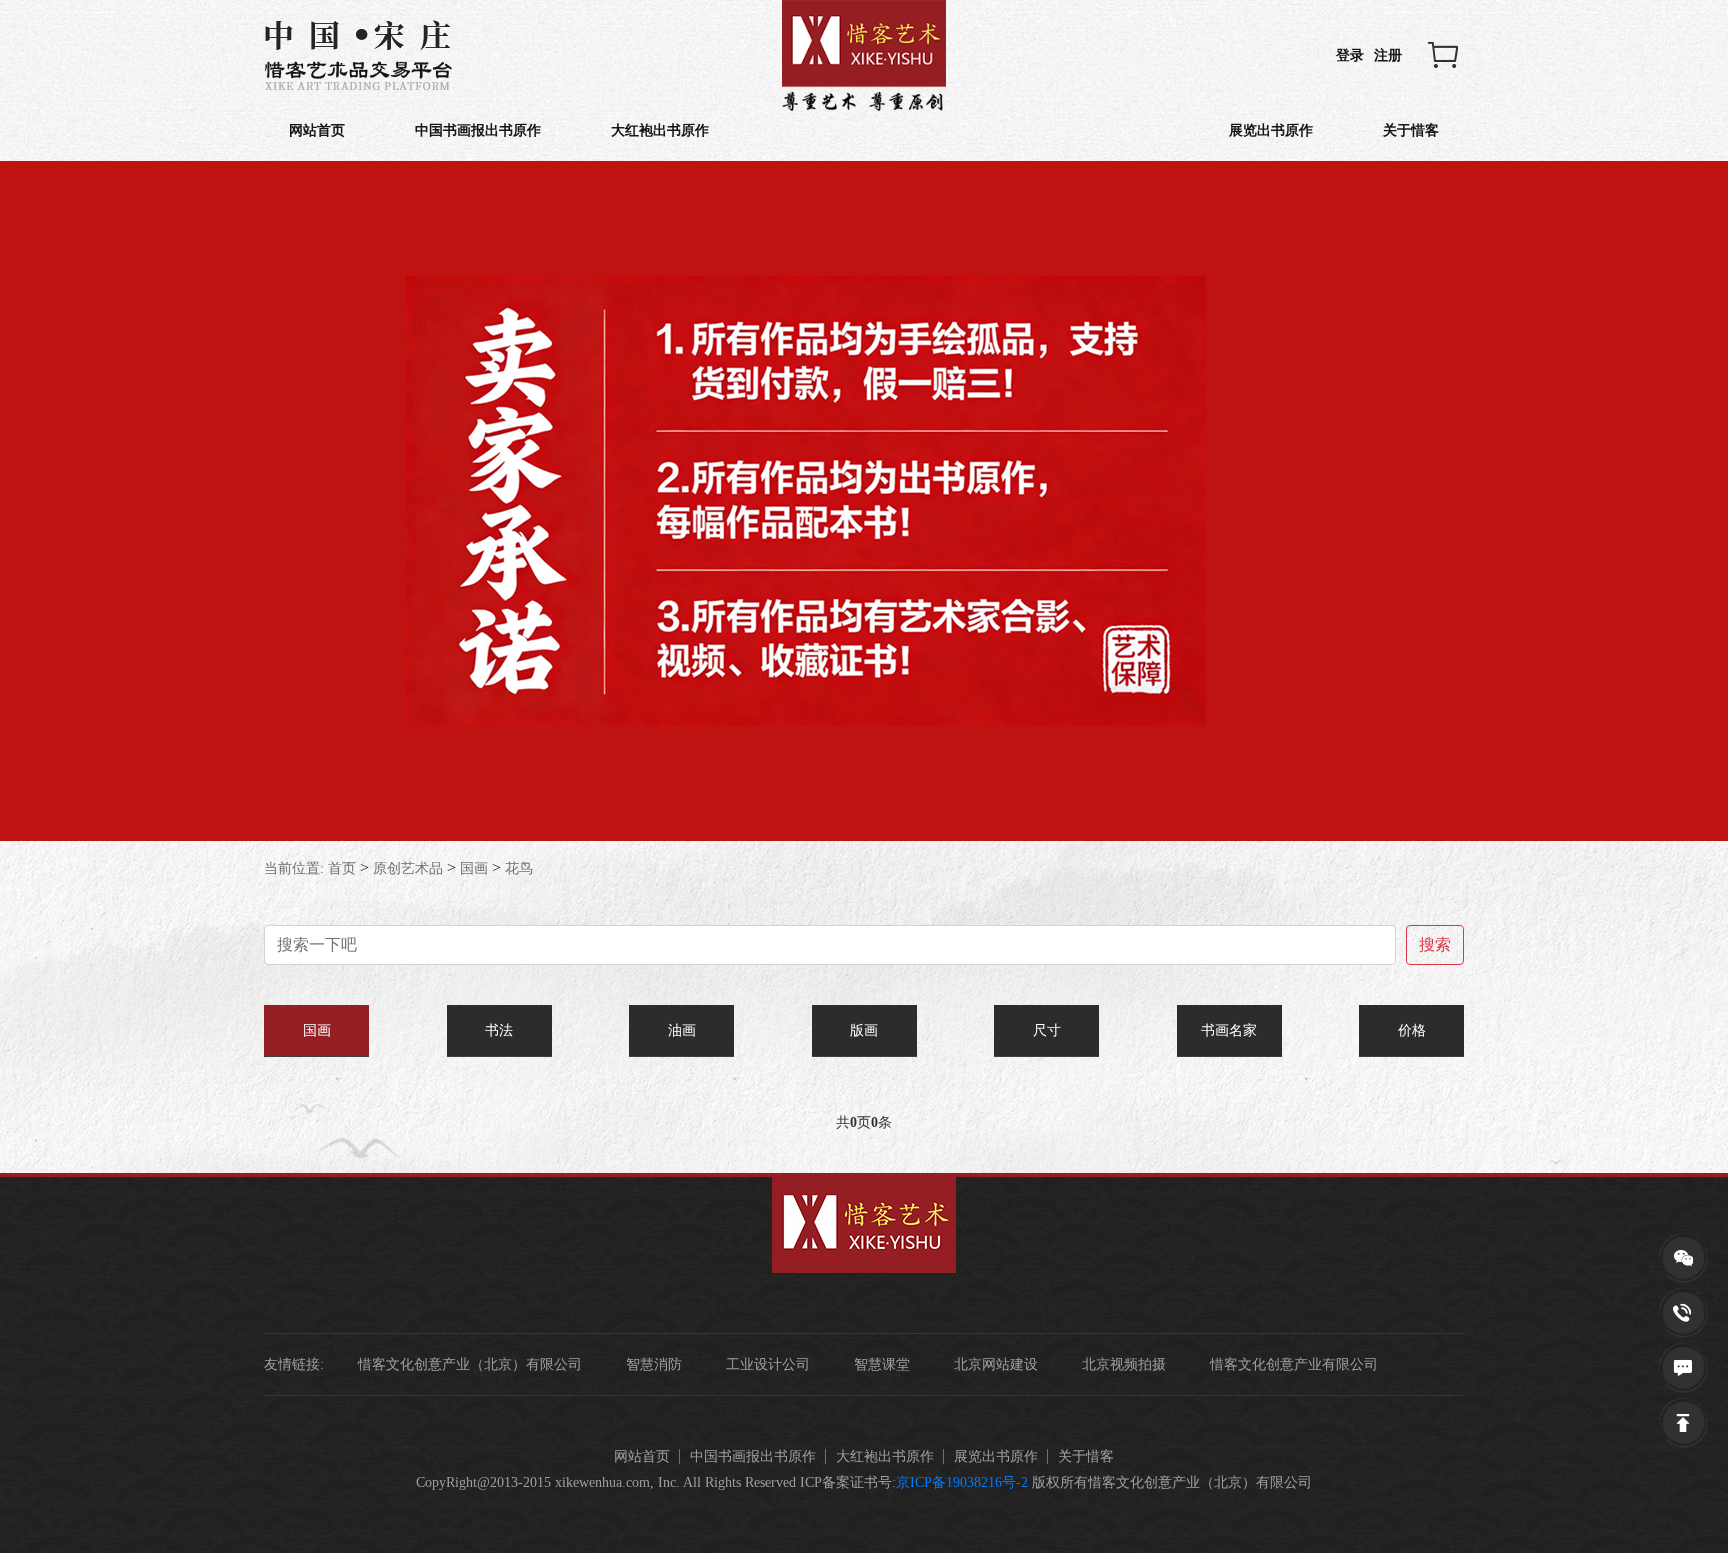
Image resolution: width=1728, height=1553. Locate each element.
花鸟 (519, 868)
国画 (474, 868)
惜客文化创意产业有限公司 (1294, 1364)
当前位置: (294, 868)
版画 (864, 1030)
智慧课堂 (882, 1364)
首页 (342, 868)
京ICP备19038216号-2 (962, 1482)
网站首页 (317, 130)
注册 (1388, 55)
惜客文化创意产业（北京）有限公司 (470, 1364)
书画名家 (1229, 1030)
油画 (682, 1030)
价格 (1412, 1030)
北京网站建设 (996, 1364)
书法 (499, 1030)
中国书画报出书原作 (478, 130)
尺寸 (1047, 1030)
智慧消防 (654, 1364)
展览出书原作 (1271, 130)
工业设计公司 (768, 1364)
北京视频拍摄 (1124, 1364)
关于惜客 (1411, 130)
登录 (1350, 55)
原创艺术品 (408, 868)
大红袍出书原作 (660, 130)
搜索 (1435, 944)
